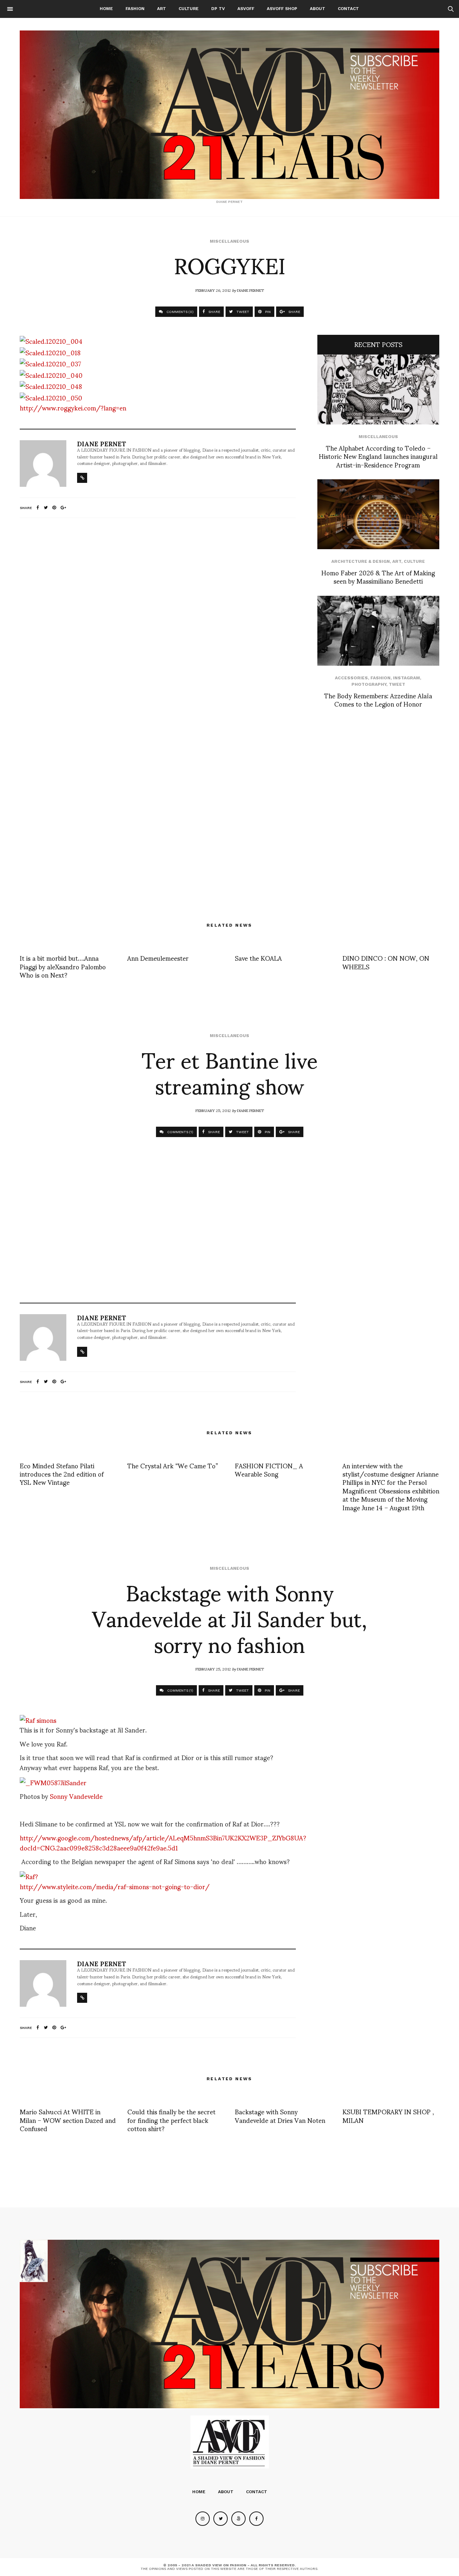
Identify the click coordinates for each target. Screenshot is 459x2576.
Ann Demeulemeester (158, 958)
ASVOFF (246, 9)
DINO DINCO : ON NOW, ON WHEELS (386, 962)
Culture (189, 9)
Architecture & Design (361, 561)
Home (106, 9)
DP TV (218, 9)
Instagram (406, 678)
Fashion (135, 9)
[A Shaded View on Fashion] (229, 115)
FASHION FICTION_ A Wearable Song (269, 1469)
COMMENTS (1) (180, 1132)
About (318, 9)
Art (162, 9)
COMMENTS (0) (179, 312)
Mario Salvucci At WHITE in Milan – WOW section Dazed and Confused (68, 2120)
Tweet (397, 684)
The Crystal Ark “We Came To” (173, 1465)
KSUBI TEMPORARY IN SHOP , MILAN (388, 2115)
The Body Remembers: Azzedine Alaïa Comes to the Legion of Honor (378, 699)
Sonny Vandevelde (76, 1796)
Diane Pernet (250, 290)
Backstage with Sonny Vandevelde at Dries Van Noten (280, 2115)
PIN (267, 312)
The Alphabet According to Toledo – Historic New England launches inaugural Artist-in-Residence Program (378, 456)
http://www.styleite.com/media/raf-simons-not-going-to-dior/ (115, 1886)
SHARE (214, 312)
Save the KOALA (258, 958)
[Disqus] (158, 618)
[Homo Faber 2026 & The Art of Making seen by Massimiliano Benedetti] (378, 514)
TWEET (242, 312)
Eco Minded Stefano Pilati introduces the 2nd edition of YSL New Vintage (62, 1474)
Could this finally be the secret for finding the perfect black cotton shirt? (171, 2120)
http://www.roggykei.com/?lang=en (73, 407)
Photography (369, 684)
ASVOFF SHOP (282, 9)
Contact (348, 9)
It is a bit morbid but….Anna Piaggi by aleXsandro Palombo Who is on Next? (63, 966)
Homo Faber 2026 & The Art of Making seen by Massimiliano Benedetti (378, 576)
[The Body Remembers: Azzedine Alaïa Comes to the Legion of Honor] (378, 631)
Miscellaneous (229, 241)
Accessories (351, 678)
